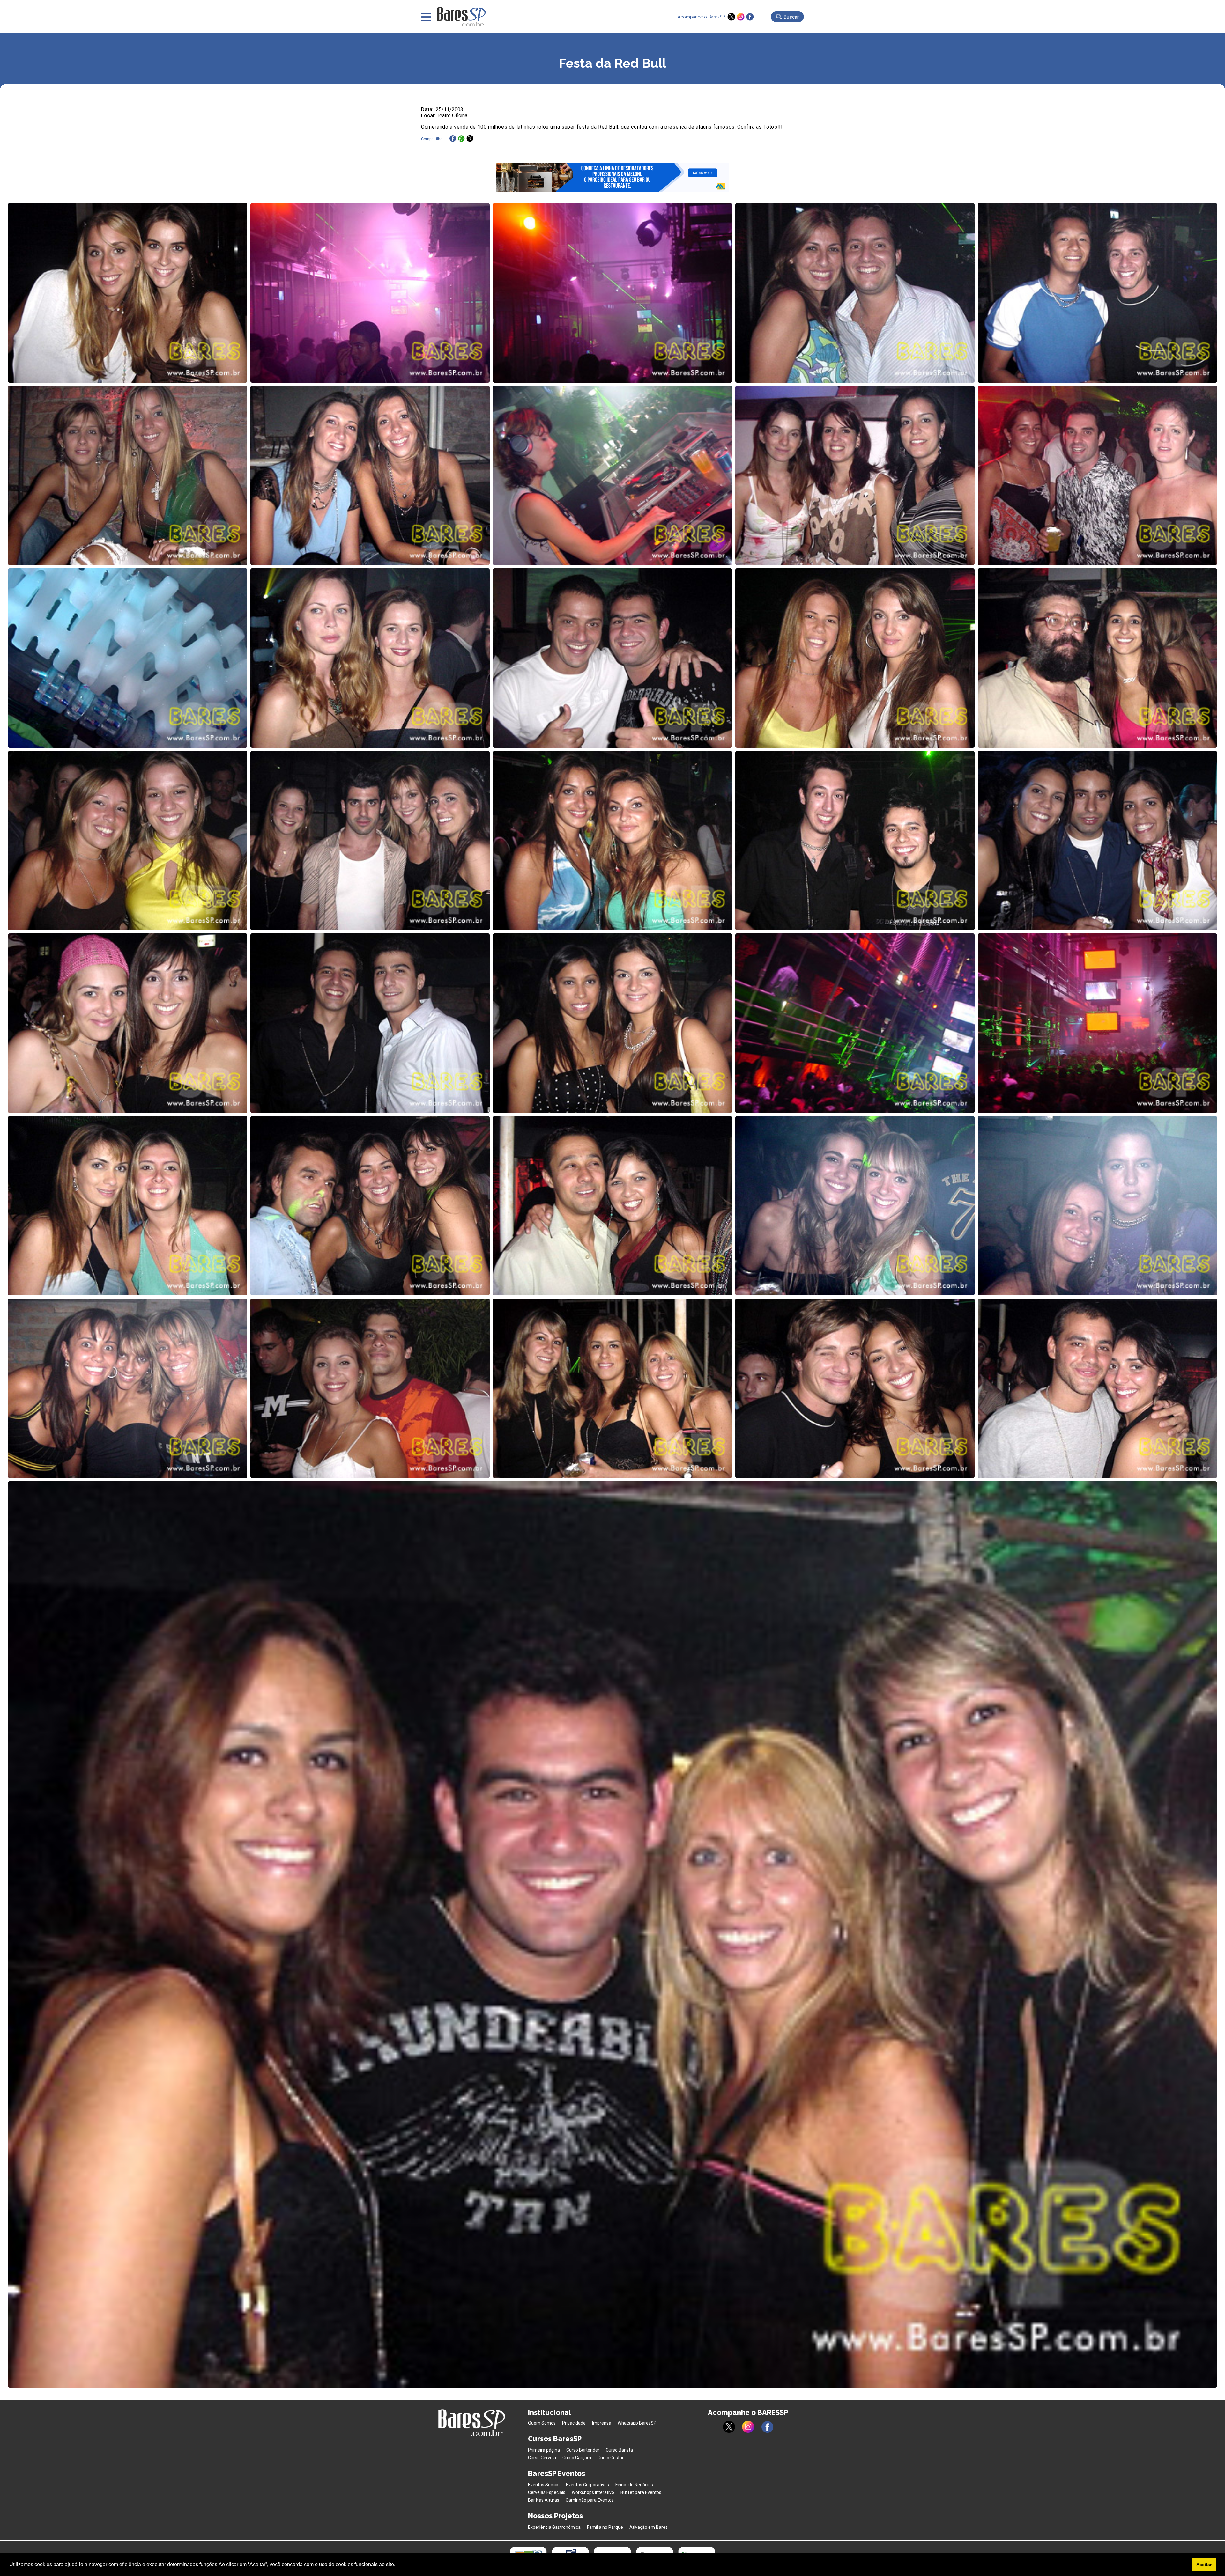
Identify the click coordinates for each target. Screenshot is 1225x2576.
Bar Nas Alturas (544, 2500)
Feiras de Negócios (634, 2485)
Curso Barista (619, 2450)
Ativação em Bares (649, 2527)
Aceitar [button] (1204, 2565)
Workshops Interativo (593, 2492)
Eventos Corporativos (587, 2485)
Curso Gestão (611, 2458)
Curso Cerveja (542, 2458)
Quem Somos (542, 2423)
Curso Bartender (583, 2450)
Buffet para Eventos (641, 2492)
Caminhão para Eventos (590, 2500)
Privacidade (574, 2423)
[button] (397, 2565)
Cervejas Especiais (547, 2492)
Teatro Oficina (452, 116)
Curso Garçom (577, 2458)
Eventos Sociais (544, 2485)
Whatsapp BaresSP (637, 2423)
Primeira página (544, 2450)
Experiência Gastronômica (554, 2527)
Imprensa (602, 2423)
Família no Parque (605, 2527)
